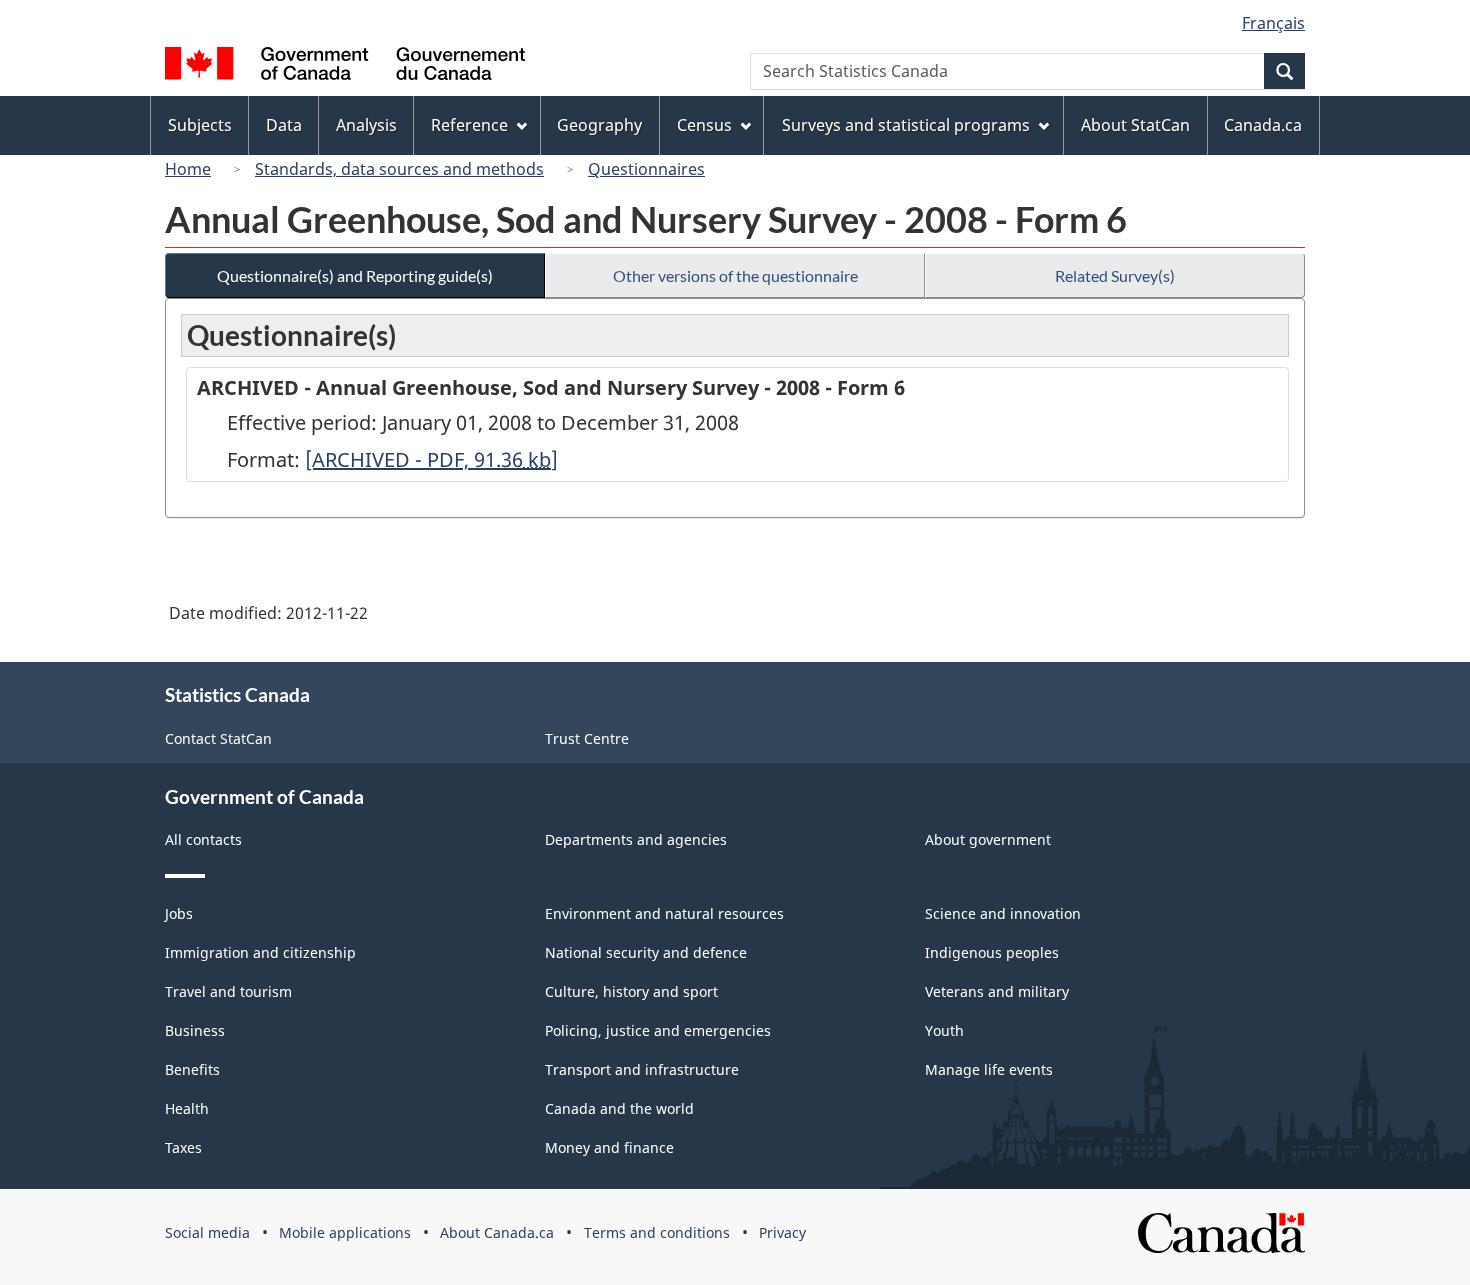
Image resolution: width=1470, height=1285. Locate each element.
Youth (944, 1030)
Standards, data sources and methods (399, 169)
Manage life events (989, 1069)
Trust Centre (587, 738)
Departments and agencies (636, 839)
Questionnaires (646, 169)
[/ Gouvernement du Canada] (345, 66)
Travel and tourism (228, 991)
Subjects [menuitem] (200, 125)
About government (988, 839)
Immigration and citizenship (260, 952)
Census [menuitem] (704, 125)
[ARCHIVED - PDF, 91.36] (431, 459)
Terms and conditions (657, 1232)
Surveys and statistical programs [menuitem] (906, 125)
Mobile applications (345, 1232)
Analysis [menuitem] (366, 125)
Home (188, 169)
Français (1273, 23)
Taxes (183, 1147)
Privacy (782, 1232)
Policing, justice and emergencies (658, 1030)
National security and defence (646, 952)
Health (187, 1108)
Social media (207, 1232)
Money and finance (609, 1147)
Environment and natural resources (664, 913)
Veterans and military (997, 991)
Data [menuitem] (284, 125)
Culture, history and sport (631, 991)
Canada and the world (619, 1108)
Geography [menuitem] (599, 125)
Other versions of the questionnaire (735, 275)
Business (195, 1030)
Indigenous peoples (992, 952)
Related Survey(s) (1115, 275)
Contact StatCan (218, 738)
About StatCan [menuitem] (1135, 125)
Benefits (192, 1069)
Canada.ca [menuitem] (1263, 125)
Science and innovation (1003, 913)
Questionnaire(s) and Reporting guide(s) (355, 275)
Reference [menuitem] (469, 125)
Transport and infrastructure (642, 1069)
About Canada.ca (497, 1232)
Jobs (179, 913)
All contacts (203, 839)
